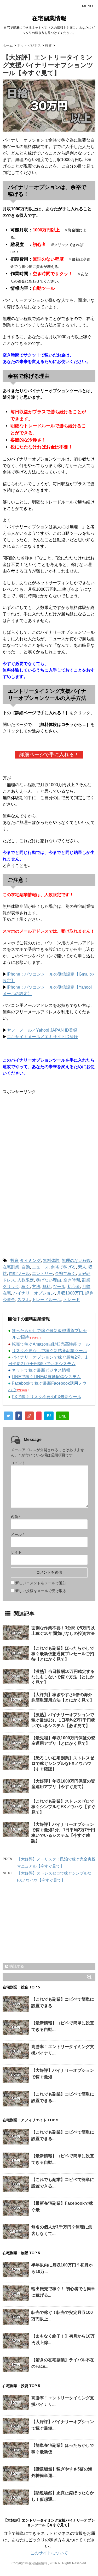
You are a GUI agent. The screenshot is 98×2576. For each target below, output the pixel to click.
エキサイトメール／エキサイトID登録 (42, 1037)
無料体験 (51, 1261)
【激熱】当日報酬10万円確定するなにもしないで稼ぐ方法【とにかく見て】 (63, 1677)
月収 (86, 1287)
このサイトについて (49, 2553)
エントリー (42, 1274)
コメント (18, 1463)
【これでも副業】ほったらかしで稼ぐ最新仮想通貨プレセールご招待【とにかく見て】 (63, 1654)
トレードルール (47, 1300)
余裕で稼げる (63, 1267)
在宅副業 (11, 1267)
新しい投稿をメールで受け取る (41, 1591)
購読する (16, 1966)
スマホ (24, 1300)
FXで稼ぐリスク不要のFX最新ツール (47, 1397)
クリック (11, 1287)
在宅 (7, 1293)
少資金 (9, 1300)
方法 (36, 1287)
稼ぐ (26, 1287)
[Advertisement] (47, 1137)
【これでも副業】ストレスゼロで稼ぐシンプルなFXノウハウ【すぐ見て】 (63, 1807)
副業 (86, 1280)
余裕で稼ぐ (65, 1274)
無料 (47, 1287)
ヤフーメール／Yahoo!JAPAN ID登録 (42, 1030)
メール (17, 1534)
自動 (26, 1267)
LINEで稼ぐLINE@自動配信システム (46, 1377)
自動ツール (19, 1274)
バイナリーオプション (34, 1293)
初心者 (74, 1287)
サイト (16, 1552)
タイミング (30, 1261)
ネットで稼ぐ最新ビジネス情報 (41, 1370)
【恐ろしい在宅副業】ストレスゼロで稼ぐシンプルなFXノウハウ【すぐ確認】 (63, 1763)
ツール (59, 1287)
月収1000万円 (70, 1293)
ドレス (9, 1280)
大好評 (84, 1274)
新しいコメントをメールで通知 (41, 1583)
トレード (72, 1300)
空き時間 (72, 1280)
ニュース (40, 1267)
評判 (89, 1293)
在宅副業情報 (49, 18)
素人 (82, 1267)
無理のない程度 (76, 1261)
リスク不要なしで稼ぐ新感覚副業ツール (49, 1351)
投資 (15, 1261)
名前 (16, 1517)
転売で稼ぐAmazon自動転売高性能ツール (51, 1344)
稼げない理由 (49, 1280)
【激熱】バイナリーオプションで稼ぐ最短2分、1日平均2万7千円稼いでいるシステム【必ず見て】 (63, 1720)
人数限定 (26, 1280)
